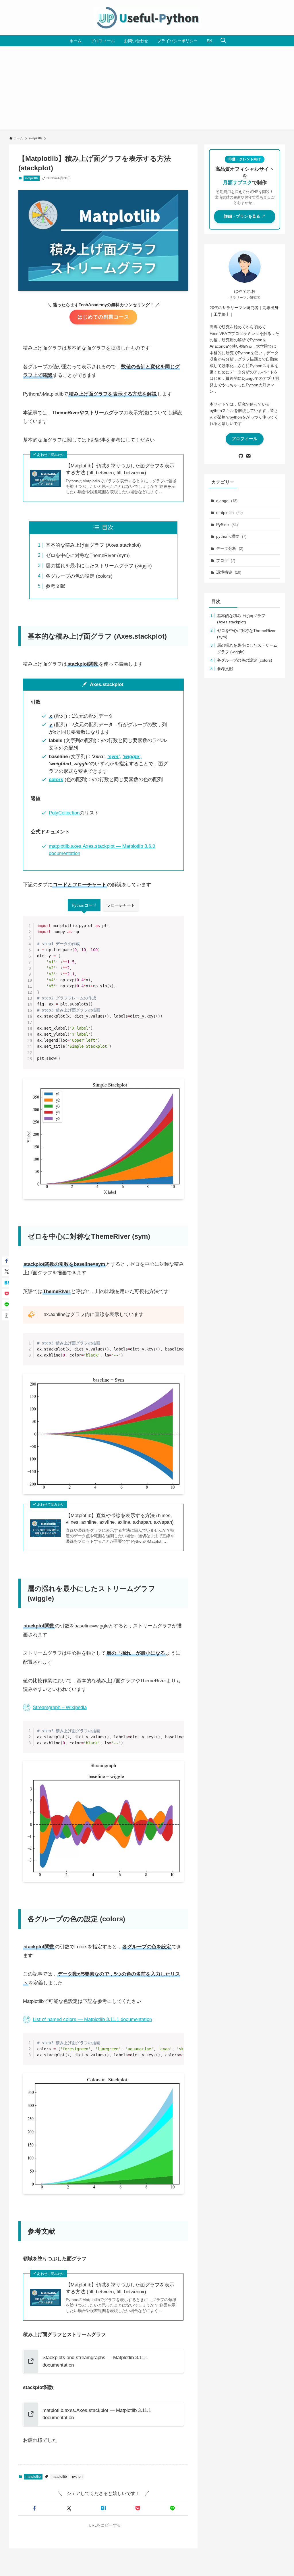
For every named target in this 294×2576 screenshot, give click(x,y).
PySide (227, 525)
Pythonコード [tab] (84, 905)
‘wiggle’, (132, 757)
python (77, 2477)
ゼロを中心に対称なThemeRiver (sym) (88, 555)
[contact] (248, 456)
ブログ (226, 560)
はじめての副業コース (103, 317)
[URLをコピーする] (7, 1315)
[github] (241, 456)
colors (56, 780)
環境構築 (229, 572)
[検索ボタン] (223, 41)
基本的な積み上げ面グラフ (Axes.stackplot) (93, 545)
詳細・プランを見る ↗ (245, 216)
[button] (34, 2508)
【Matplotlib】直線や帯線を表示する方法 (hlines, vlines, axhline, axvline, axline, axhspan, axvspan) (120, 1519)
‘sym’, (114, 757)
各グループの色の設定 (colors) (79, 576)
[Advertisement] (147, 89)
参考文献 (55, 586)
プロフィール (245, 439)
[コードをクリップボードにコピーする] (177, 928)
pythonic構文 (231, 536)
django (227, 501)
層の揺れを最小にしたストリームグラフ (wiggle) (99, 566)
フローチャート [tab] (121, 905)
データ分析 (230, 548)
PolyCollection (64, 813)
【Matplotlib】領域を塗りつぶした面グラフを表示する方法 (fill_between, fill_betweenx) (120, 469)
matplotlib (31, 178)
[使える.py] (147, 18)
